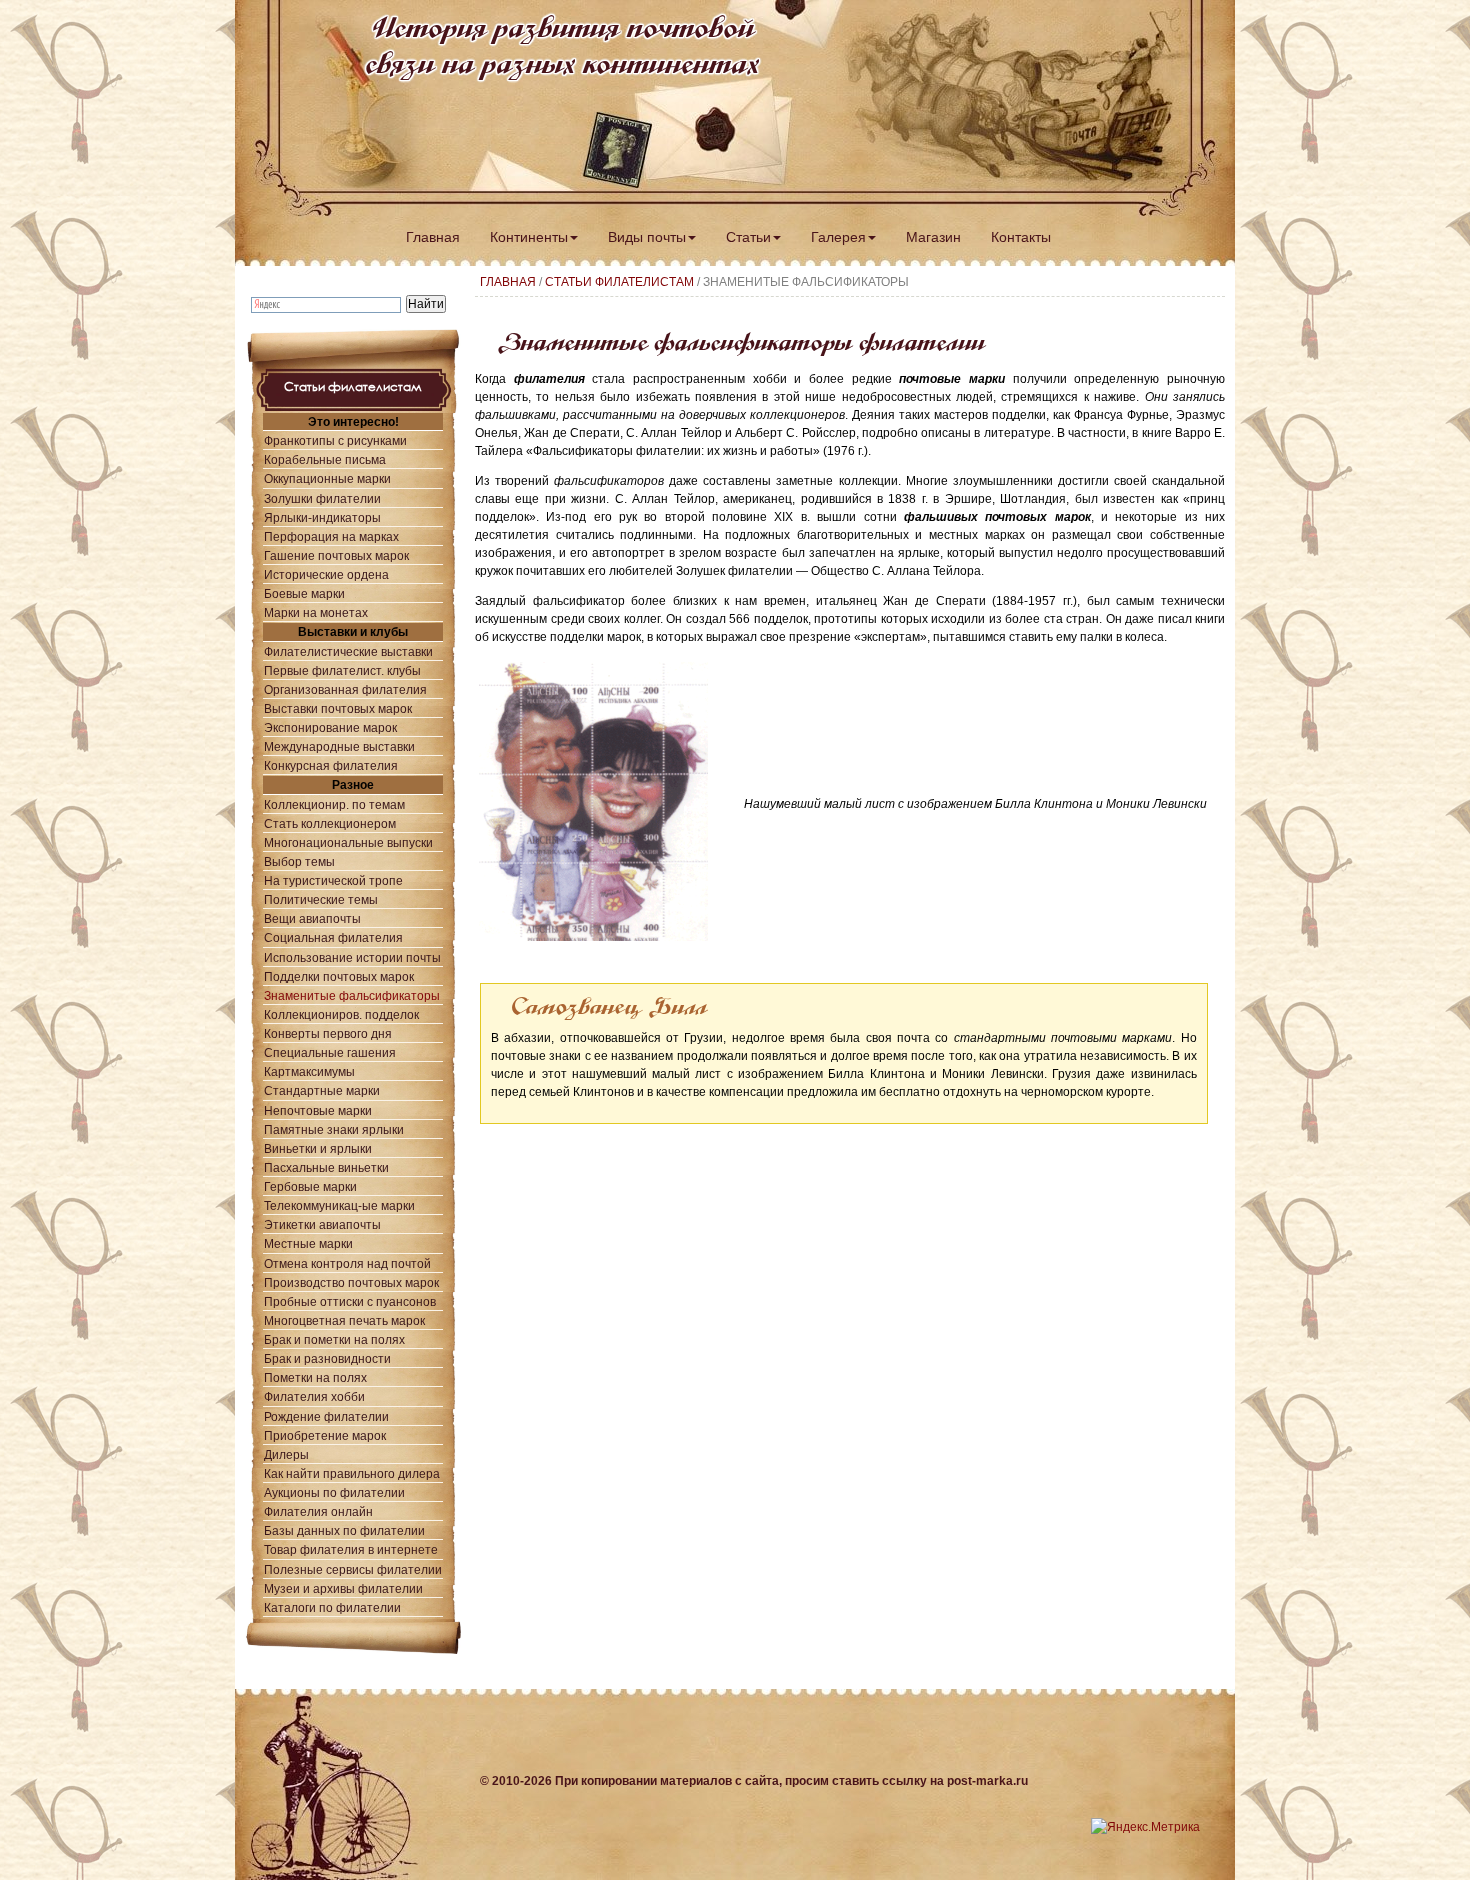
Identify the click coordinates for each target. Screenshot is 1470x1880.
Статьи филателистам (619, 282)
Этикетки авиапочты (322, 1224)
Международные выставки (339, 746)
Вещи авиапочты (312, 918)
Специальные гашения (330, 1052)
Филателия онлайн (318, 1511)
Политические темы (321, 899)
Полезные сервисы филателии (353, 1569)
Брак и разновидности (327, 1358)
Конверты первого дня (328, 1033)
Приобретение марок (325, 1435)
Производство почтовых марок (351, 1282)
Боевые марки (304, 593)
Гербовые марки (310, 1186)
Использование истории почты (352, 957)
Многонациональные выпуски (348, 842)
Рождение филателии (326, 1416)
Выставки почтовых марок (338, 708)
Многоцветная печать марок (344, 1320)
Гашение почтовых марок (336, 555)
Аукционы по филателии (334, 1492)
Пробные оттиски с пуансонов (350, 1301)
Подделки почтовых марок (339, 976)
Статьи (748, 237)
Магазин (933, 237)
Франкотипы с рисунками (335, 440)
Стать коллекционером (330, 823)
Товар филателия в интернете (351, 1549)
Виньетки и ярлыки (318, 1148)
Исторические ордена (326, 574)
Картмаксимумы (309, 1071)
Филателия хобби (314, 1396)
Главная (433, 237)
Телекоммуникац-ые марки (339, 1205)
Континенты (529, 237)
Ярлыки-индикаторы (322, 517)
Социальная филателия (333, 937)
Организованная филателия (345, 689)
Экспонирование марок (330, 727)
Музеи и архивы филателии (343, 1588)
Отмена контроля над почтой (347, 1263)
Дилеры (286, 1454)
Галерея (838, 237)
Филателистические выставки (348, 651)
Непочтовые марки (318, 1110)
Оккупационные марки (327, 478)
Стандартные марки (322, 1090)
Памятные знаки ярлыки (334, 1129)
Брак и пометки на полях (334, 1339)
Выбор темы (299, 861)
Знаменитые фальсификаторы (352, 995)
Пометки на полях (315, 1377)
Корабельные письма (325, 459)
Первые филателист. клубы (342, 670)
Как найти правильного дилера (352, 1473)
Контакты (1021, 237)
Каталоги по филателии (332, 1607)
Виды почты (647, 237)
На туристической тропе (333, 880)
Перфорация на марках (331, 536)
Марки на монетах (316, 612)
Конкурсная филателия (331, 765)
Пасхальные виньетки (326, 1167)
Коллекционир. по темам (334, 804)
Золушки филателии (322, 498)
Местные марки (308, 1243)
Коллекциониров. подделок (341, 1014)
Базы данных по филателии (344, 1530)
